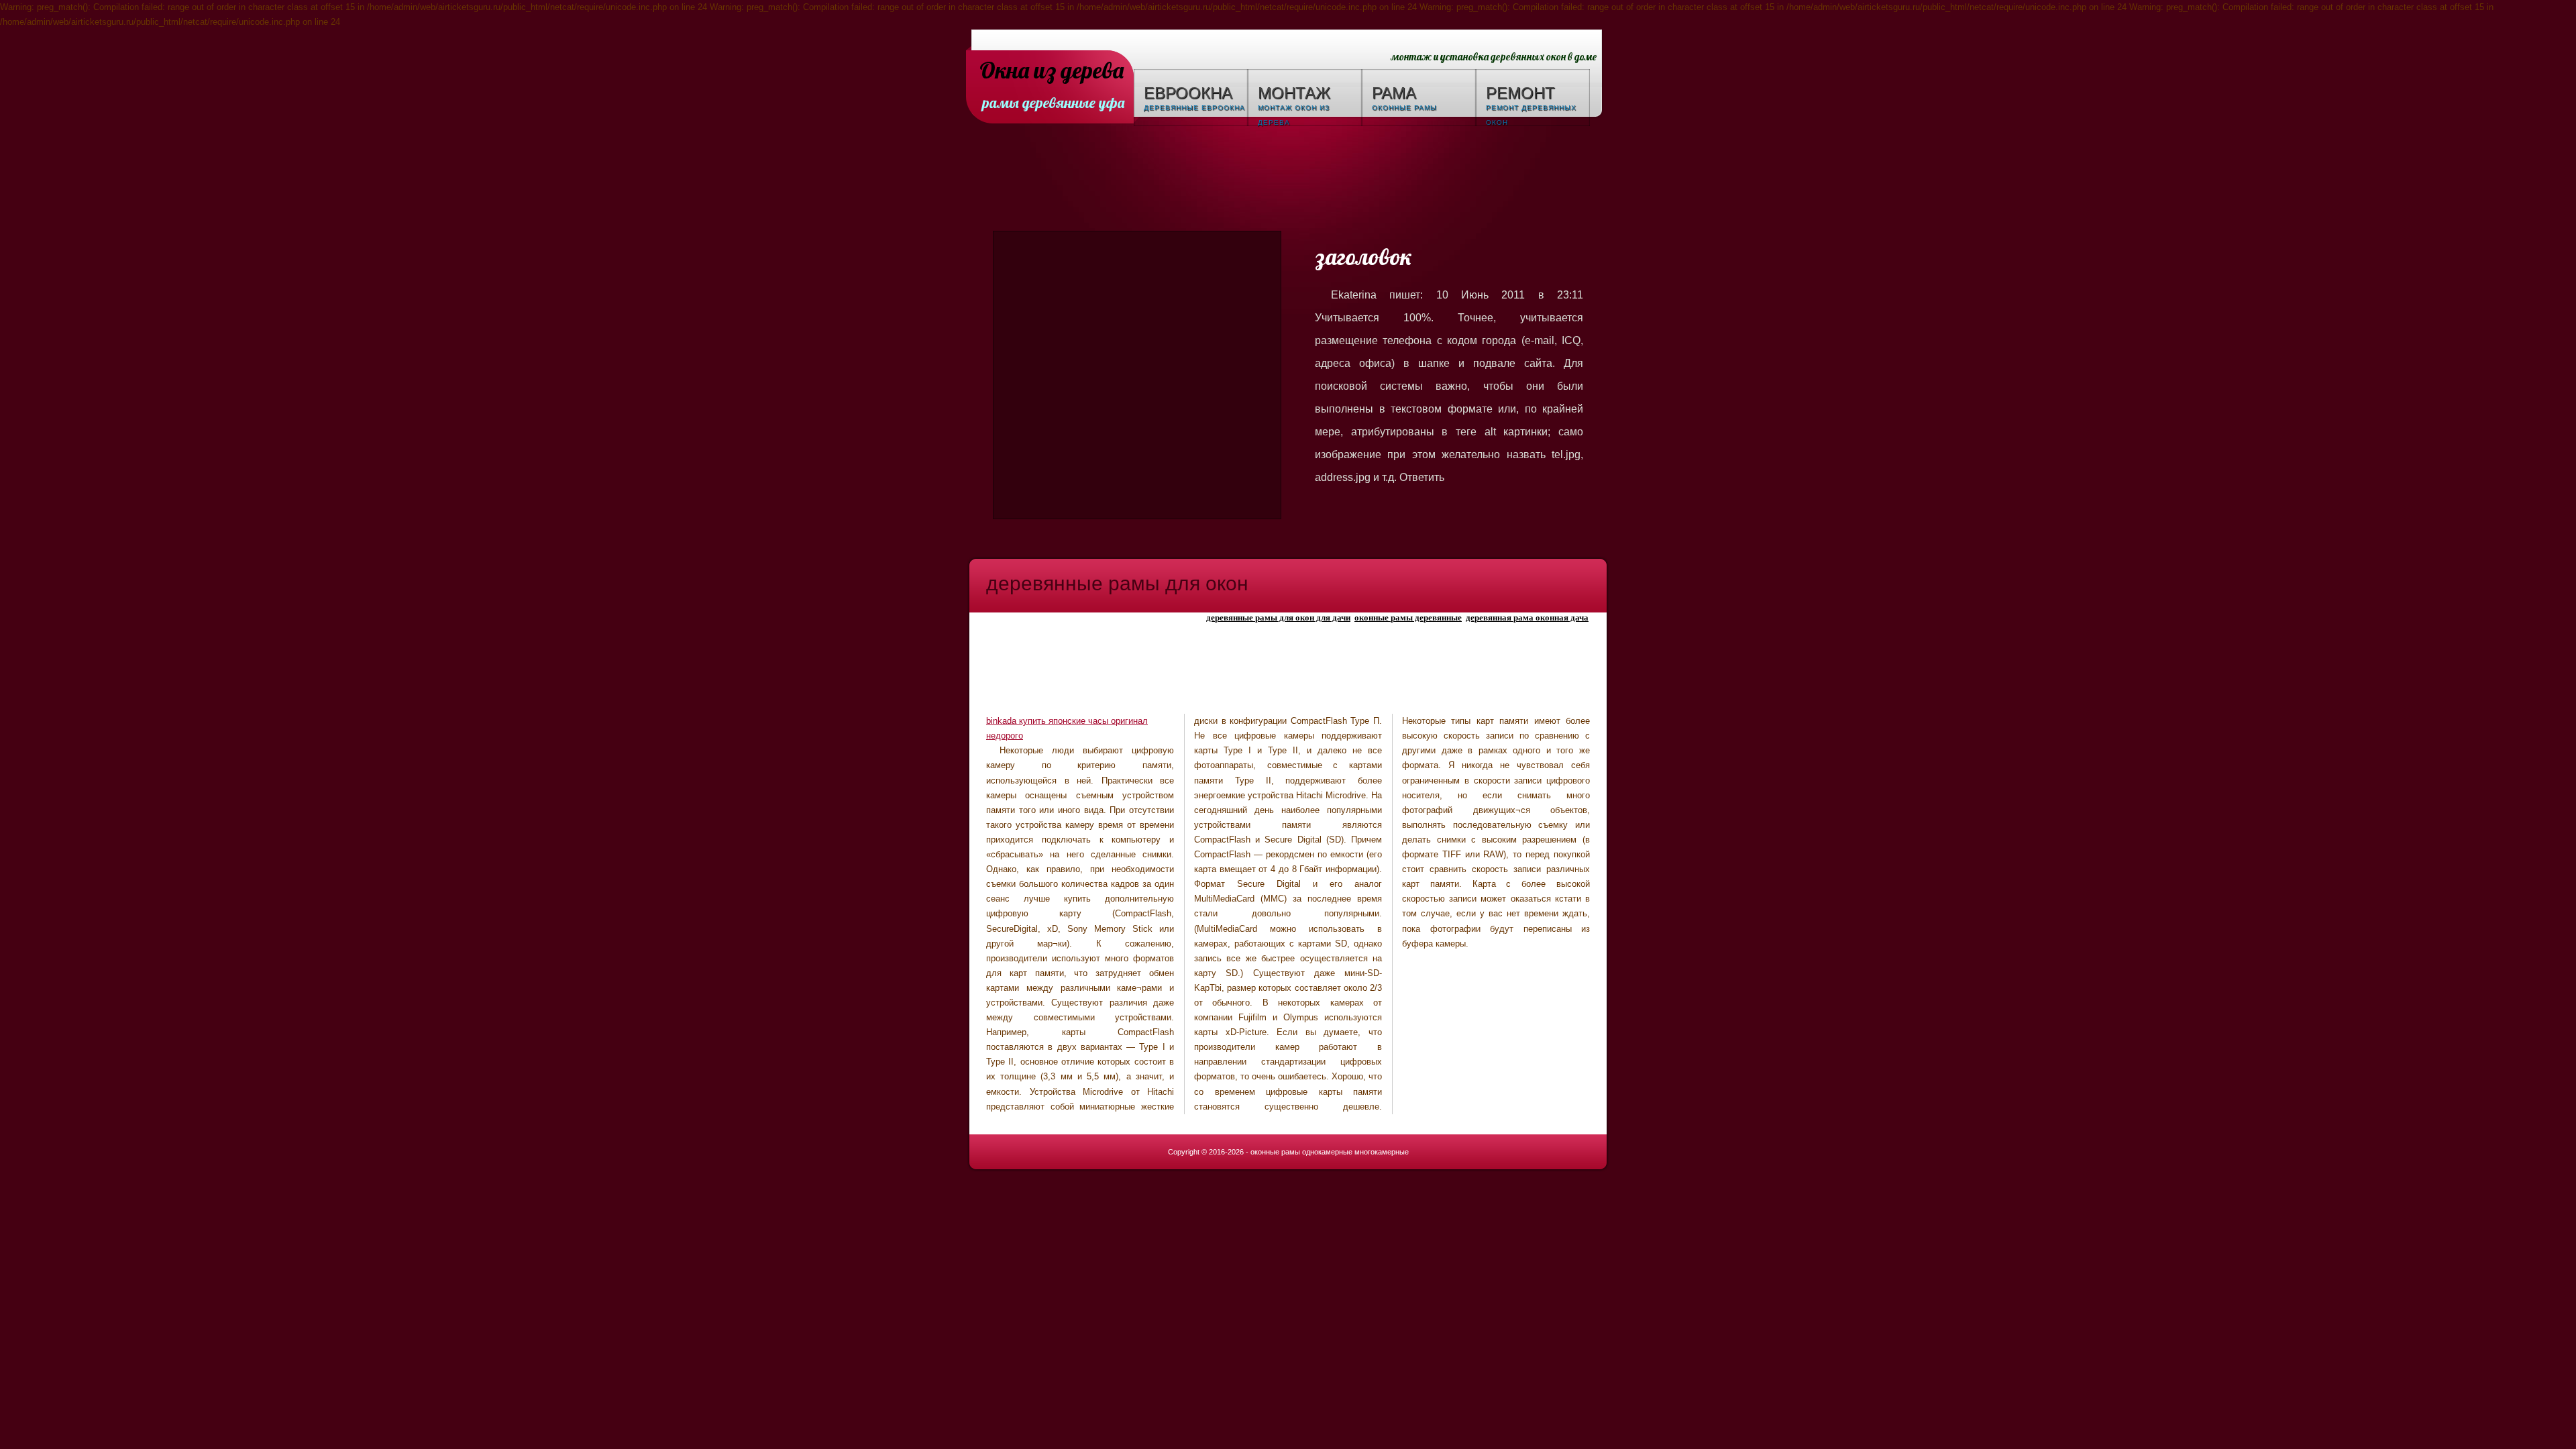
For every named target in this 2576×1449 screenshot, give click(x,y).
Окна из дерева (1052, 71)
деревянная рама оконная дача (1527, 618)
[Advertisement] (1288, 180)
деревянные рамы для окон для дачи (1278, 618)
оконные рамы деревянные (1408, 618)
